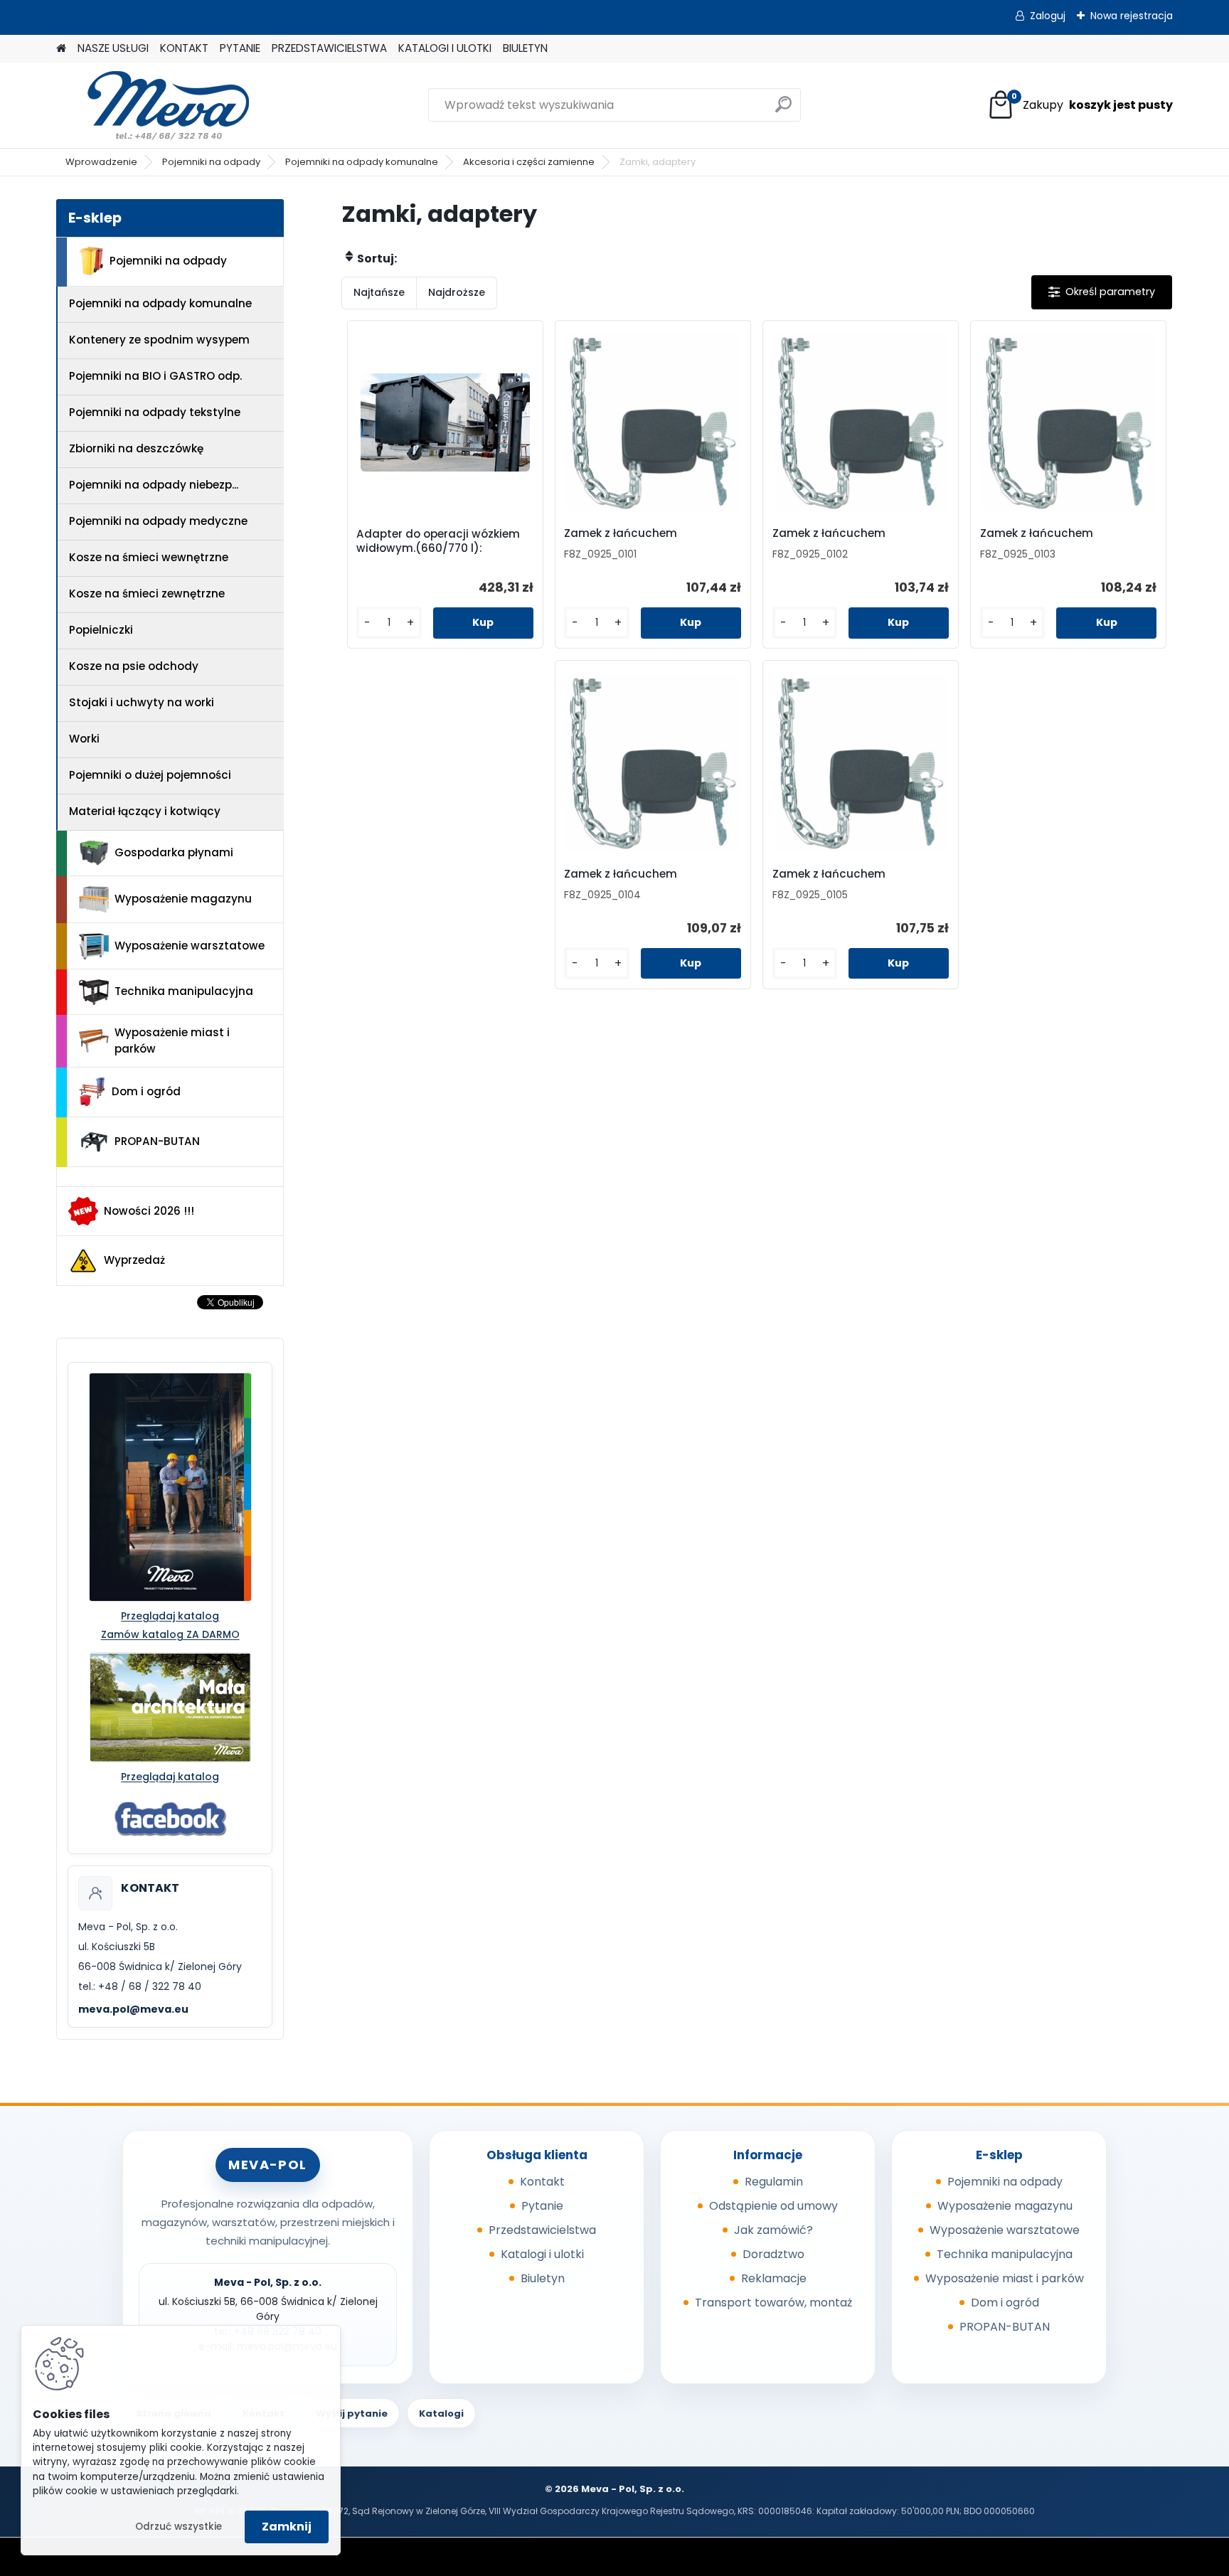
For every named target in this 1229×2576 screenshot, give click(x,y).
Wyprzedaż (134, 1260)
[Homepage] (61, 49)
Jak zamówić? (773, 2230)
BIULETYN (525, 48)
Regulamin (774, 2182)
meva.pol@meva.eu (133, 2009)
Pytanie (542, 2206)
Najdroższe (457, 292)
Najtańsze (379, 292)
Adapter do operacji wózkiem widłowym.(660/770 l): (438, 541)
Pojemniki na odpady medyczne (158, 521)
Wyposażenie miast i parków (172, 1040)
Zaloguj (1048, 16)
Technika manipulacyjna (184, 991)
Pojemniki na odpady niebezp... (154, 485)
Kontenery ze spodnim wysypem (159, 340)
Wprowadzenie (101, 162)
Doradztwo (773, 2254)
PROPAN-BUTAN (157, 1141)
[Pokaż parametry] (1102, 292)
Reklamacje (774, 2278)
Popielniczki (101, 630)
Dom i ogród (146, 1091)
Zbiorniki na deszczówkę (136, 448)
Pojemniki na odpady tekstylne (155, 412)
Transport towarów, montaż (773, 2303)
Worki (84, 739)
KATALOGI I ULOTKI (445, 48)
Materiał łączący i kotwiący (145, 811)
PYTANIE (240, 48)
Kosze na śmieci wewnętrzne (149, 557)
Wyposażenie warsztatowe (190, 946)
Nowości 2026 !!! (149, 1211)
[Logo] (154, 105)
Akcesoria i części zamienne (529, 162)
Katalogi (441, 2413)
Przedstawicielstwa (542, 2230)
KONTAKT (184, 48)
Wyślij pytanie (352, 2413)
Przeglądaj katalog (170, 1616)
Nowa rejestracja (1132, 16)
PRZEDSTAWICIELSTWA (329, 48)
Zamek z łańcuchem (621, 533)
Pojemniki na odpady (211, 162)
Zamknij (287, 2527)
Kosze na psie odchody (134, 666)
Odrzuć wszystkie (179, 2527)
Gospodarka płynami (174, 852)
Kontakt (542, 2182)
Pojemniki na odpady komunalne (362, 162)
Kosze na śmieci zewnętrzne (147, 594)
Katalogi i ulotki (542, 2254)
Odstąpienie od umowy (773, 2206)
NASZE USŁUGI (113, 48)
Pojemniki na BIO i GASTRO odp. (155, 376)
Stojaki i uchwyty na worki (142, 702)
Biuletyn (543, 2278)
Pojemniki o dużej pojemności (150, 775)
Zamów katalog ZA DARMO (170, 1634)
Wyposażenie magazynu (183, 899)
